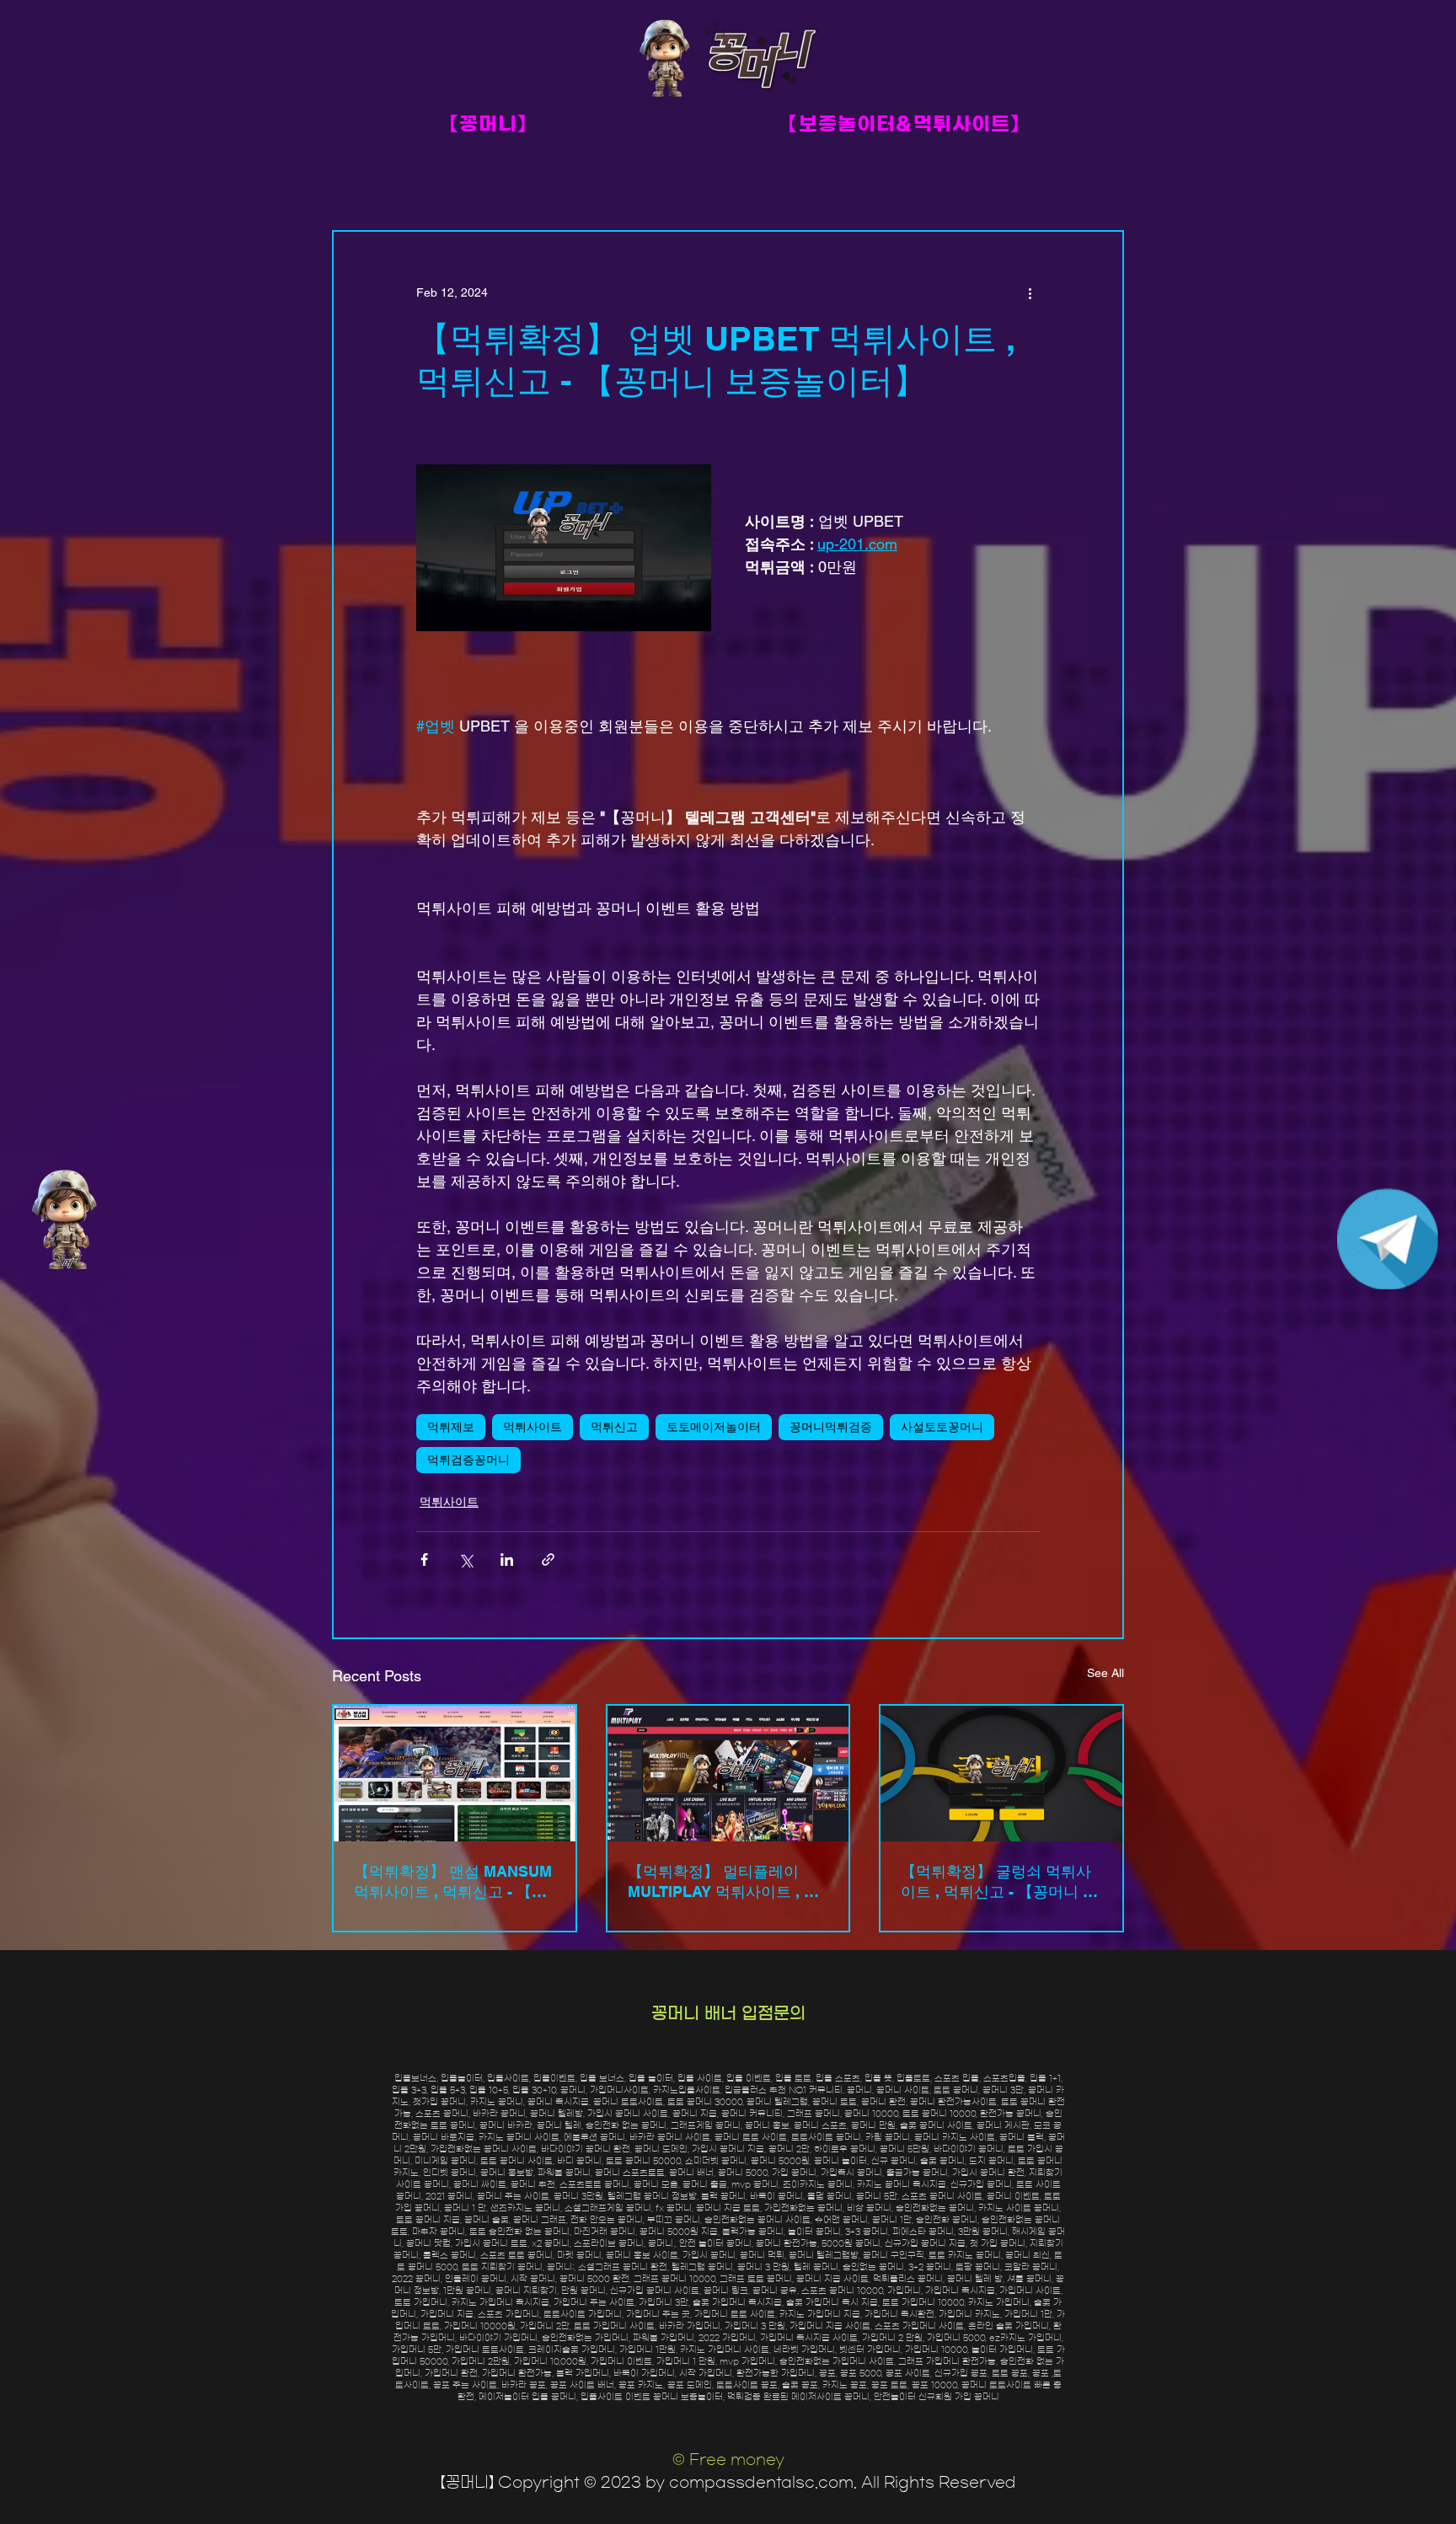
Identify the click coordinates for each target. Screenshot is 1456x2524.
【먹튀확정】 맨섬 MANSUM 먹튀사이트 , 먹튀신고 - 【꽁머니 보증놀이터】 (453, 1882)
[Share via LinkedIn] (507, 1559)
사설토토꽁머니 (942, 1427)
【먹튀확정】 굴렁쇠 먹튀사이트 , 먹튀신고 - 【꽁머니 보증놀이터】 (999, 1882)
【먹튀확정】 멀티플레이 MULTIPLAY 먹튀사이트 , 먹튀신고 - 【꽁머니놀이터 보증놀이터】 (728, 1882)
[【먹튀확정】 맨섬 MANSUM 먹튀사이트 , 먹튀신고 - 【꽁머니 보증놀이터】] (455, 1774)
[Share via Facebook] (424, 1559)
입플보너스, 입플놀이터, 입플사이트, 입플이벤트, (487, 2078)
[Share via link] (548, 1559)
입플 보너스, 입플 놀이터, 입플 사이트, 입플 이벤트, (677, 2078)
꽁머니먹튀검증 (831, 1427)
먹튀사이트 (533, 1427)
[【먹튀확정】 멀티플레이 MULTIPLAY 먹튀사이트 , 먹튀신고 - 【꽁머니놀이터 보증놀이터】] (728, 1774)
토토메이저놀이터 (714, 1427)
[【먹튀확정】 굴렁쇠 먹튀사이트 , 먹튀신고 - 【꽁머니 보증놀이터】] (1001, 1774)
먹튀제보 (451, 1427)
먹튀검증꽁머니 (468, 1460)
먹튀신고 (614, 1427)
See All (1105, 1673)
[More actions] (1030, 292)
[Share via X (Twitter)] (466, 1559)
